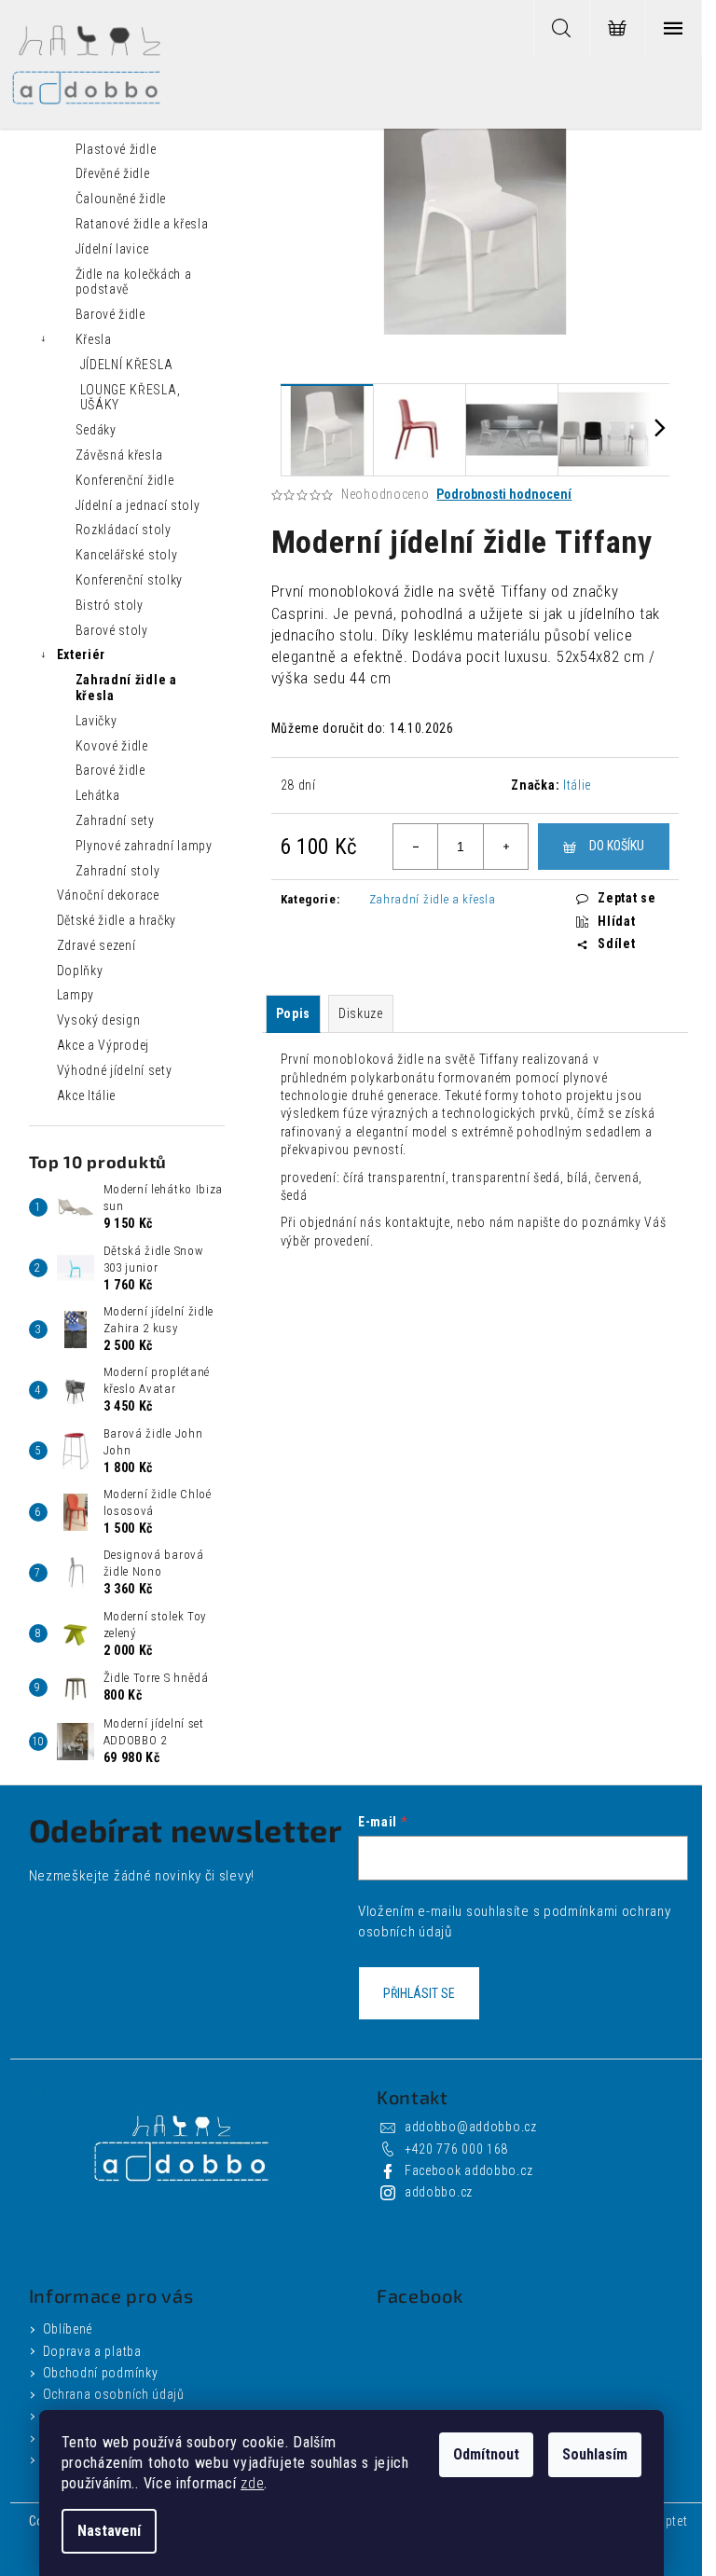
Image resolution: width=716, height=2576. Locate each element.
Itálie (577, 785)
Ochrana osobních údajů (114, 2394)
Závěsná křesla (119, 455)
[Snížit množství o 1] (416, 847)
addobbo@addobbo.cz (471, 2127)
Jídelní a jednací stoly (138, 505)
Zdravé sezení (96, 945)
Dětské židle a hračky (117, 920)
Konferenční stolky (130, 580)
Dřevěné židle (113, 173)
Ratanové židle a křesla (142, 224)
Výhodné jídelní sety (115, 1070)
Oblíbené (68, 2329)
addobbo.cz (439, 2192)
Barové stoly (112, 630)
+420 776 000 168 (456, 2149)
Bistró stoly (110, 605)
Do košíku (617, 846)
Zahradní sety (115, 820)
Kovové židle (112, 746)
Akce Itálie (87, 1095)
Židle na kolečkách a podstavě (134, 282)
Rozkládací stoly (124, 530)
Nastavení (109, 2531)
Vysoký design (99, 1020)
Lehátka (98, 795)
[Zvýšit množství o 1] (505, 847)
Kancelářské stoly (127, 555)
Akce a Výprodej (103, 1045)
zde (252, 2483)
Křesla (94, 339)
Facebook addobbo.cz (468, 2170)
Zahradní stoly (118, 871)
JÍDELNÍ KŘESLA (127, 365)
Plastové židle (116, 149)
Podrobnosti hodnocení (504, 494)
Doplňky (80, 971)
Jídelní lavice (112, 249)
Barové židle (110, 314)
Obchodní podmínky (101, 2373)
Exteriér (82, 654)
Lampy (76, 995)
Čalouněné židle (121, 199)
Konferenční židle (125, 480)
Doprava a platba (92, 2351)
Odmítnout (486, 2454)
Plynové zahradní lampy (144, 846)
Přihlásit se (419, 1993)
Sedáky (96, 430)
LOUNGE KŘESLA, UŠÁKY (131, 398)
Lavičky (96, 721)
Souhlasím (595, 2454)
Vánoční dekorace (108, 895)
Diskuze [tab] (361, 1013)
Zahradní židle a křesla (126, 688)
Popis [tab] (294, 1013)
